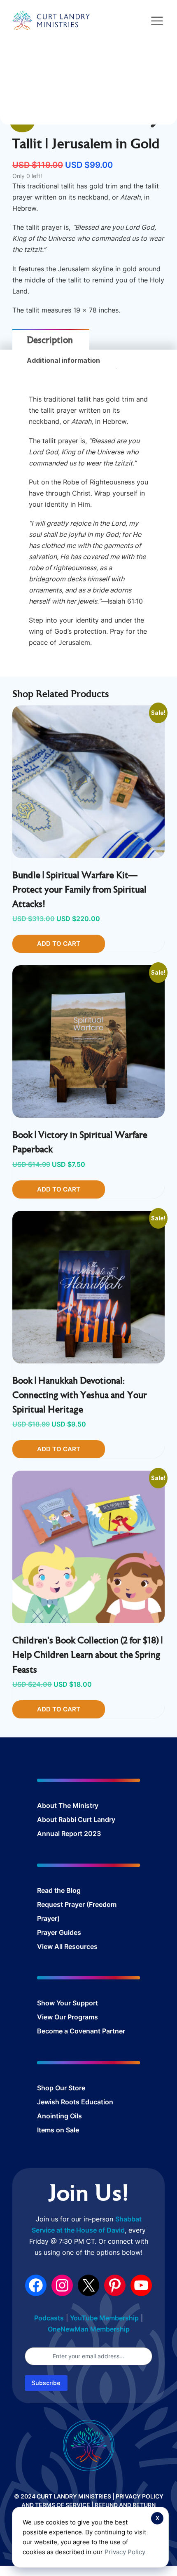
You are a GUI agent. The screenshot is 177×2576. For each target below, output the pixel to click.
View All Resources (67, 1946)
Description (50, 341)
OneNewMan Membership (89, 2329)
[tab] (50, 341)
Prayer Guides (59, 1932)
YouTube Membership (104, 2318)
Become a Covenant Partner (81, 2031)
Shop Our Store (61, 2088)
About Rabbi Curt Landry (76, 1819)
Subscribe (46, 2383)
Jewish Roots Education (75, 2102)
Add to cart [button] (59, 944)
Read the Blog (59, 1890)
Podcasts (49, 2318)
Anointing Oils (59, 2116)
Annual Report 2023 (69, 1833)
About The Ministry (68, 1805)
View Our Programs (68, 2017)
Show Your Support (68, 2003)
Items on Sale (58, 2130)
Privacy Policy (125, 2552)
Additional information (63, 360)
